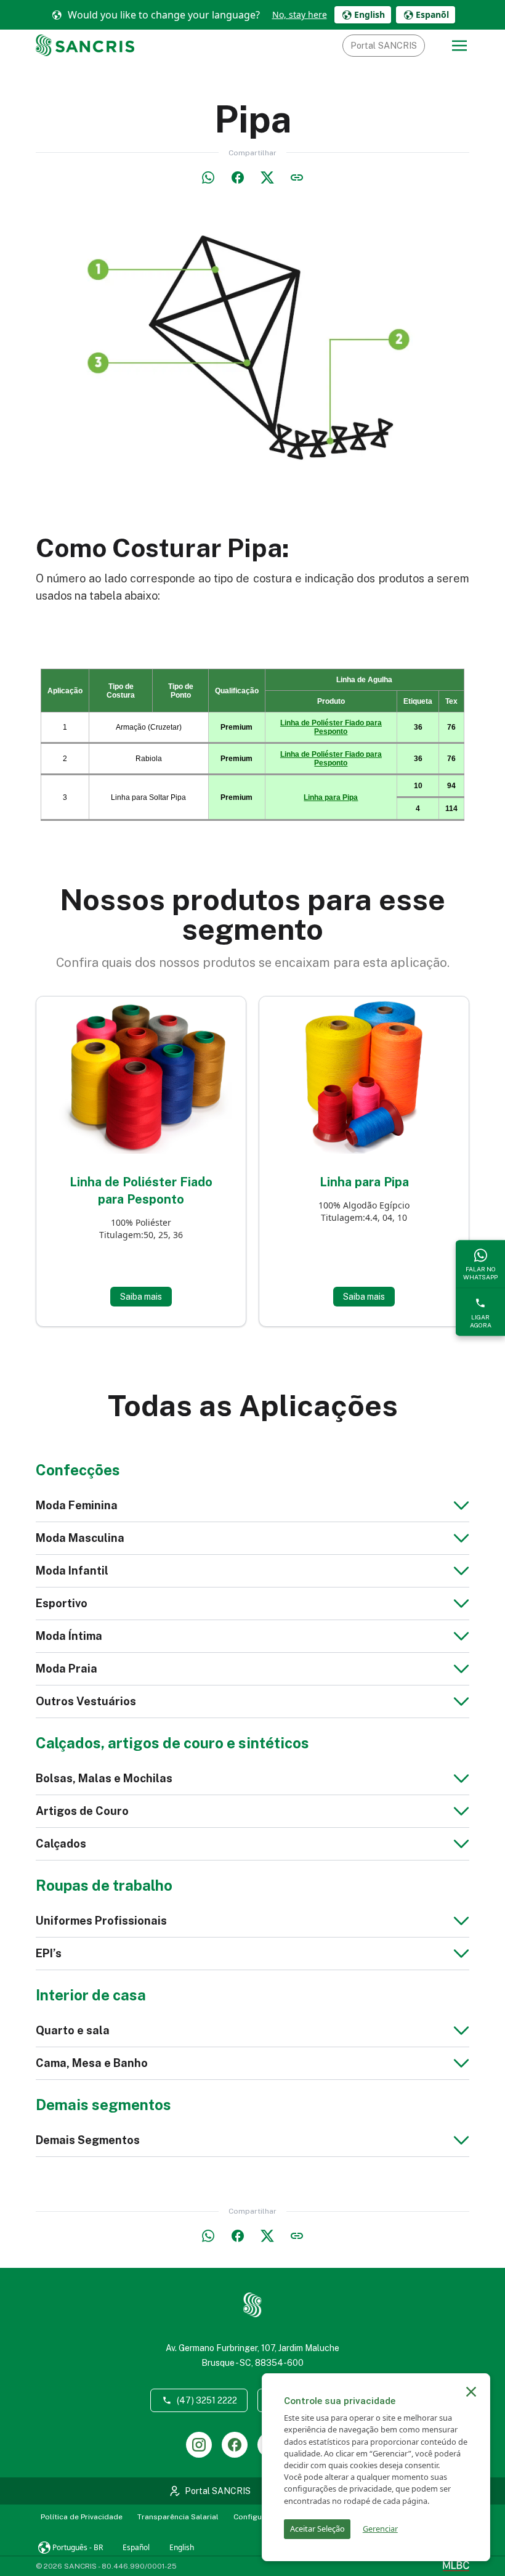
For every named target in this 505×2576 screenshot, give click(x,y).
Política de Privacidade (82, 2517)
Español (136, 2547)
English (182, 2547)
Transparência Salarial (178, 2517)
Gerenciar (380, 2529)
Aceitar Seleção (317, 2529)
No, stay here (300, 14)
